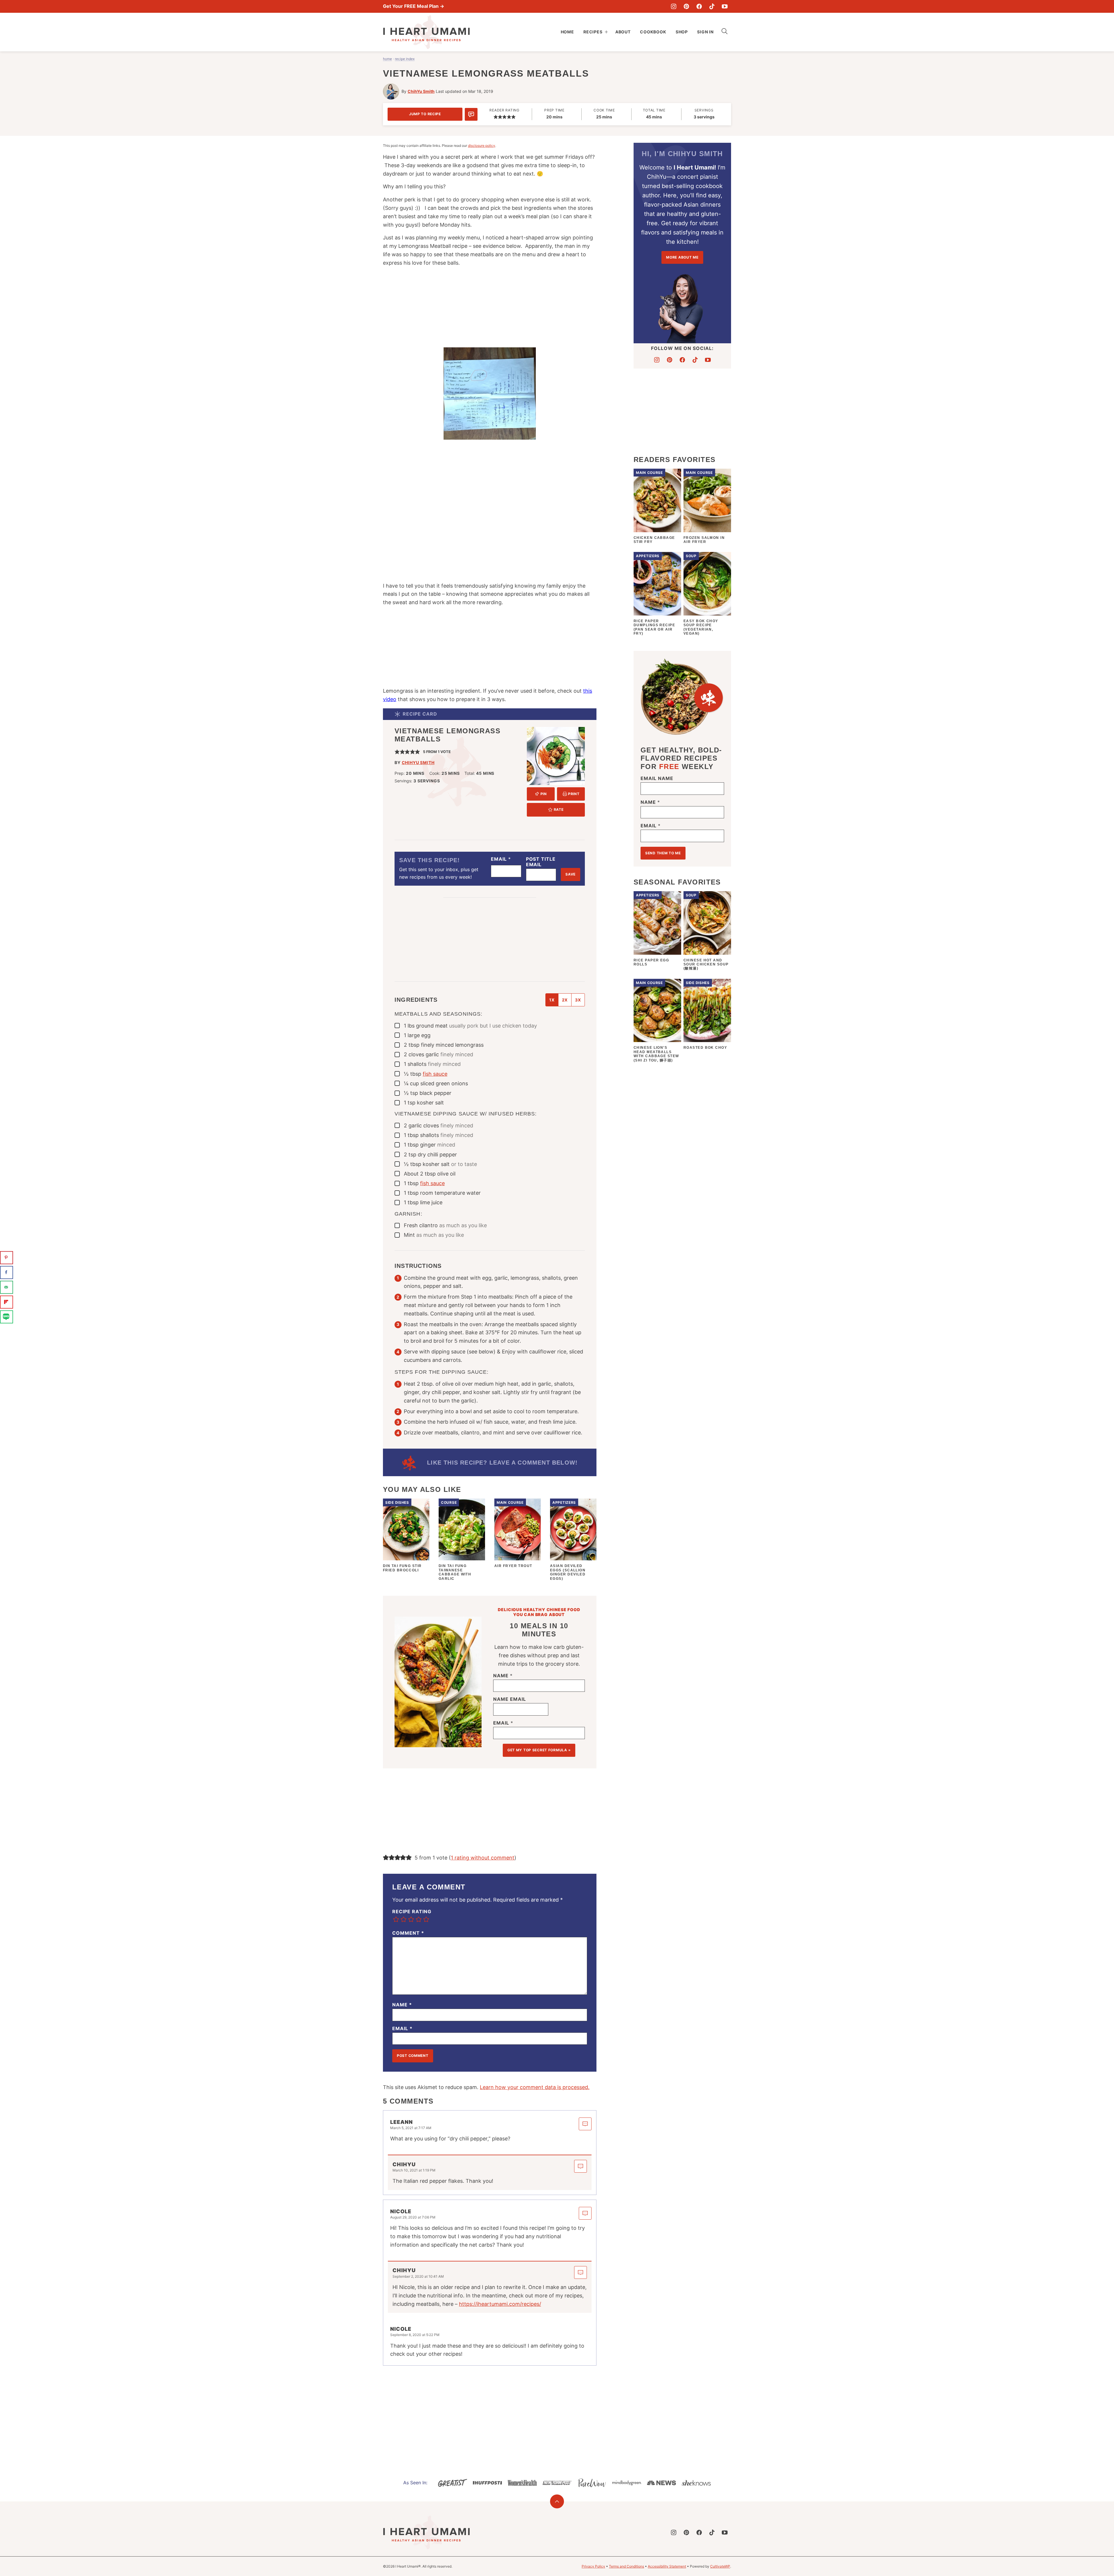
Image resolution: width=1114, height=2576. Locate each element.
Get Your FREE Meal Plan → (414, 6)
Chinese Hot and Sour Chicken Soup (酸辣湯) (706, 964)
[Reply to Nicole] (585, 2213)
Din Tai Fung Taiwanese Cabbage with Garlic (455, 1572)
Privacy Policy (593, 2566)
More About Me (682, 257)
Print (574, 794)
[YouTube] (725, 6)
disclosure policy (482, 146)
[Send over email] (7, 1287)
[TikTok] (712, 6)
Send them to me (663, 853)
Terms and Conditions (626, 2566)
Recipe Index (405, 59)
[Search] (725, 31)
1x (552, 1000)
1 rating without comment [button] (483, 1858)
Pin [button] (543, 794)
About (623, 32)
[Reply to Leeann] (585, 2124)
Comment (408, 1933)
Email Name (657, 778)
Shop (682, 32)
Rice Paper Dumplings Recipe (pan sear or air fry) (654, 627)
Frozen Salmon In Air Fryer (704, 540)
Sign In (705, 32)
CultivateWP (720, 2566)
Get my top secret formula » (539, 1750)
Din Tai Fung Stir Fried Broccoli (402, 1568)
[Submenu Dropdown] (606, 32)
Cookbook (653, 32)
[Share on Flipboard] (7, 1302)
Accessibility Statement (667, 2566)
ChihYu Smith (421, 91)
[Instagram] (674, 6)
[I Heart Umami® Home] (426, 32)
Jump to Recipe (425, 114)
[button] (496, 117)
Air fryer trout (513, 1566)
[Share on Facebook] (7, 1272)
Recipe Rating (412, 1912)
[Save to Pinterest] (7, 1258)
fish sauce (435, 1074)
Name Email (510, 1699)
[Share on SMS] (7, 1317)
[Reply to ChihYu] (580, 2166)
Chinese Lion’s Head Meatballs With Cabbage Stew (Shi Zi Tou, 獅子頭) (656, 1054)
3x (578, 1000)
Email (501, 859)
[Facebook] (699, 6)
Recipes (593, 32)
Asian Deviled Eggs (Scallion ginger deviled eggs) (568, 1572)
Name (503, 1676)
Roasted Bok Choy (705, 1048)
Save (570, 874)
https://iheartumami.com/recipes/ (500, 2304)
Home (567, 32)
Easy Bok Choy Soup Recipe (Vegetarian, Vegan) (701, 627)
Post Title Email (541, 862)
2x (565, 1000)
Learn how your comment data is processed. (535, 2087)
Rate (559, 809)
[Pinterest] (686, 6)
